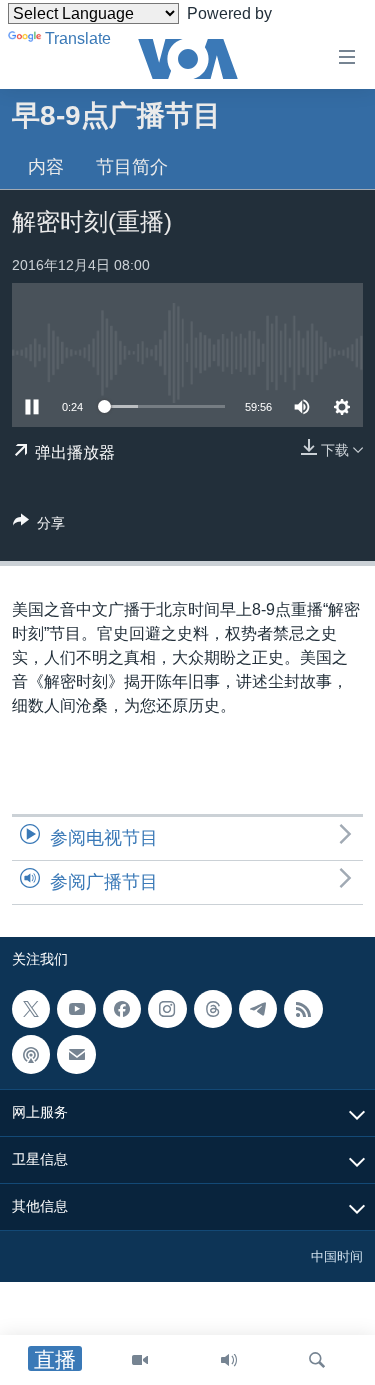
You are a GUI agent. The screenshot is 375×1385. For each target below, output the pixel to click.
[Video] (140, 1360)
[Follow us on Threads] (213, 1009)
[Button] (39, 526)
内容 (46, 167)
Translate (78, 38)
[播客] (31, 1054)
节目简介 (132, 167)
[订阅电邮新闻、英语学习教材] (76, 1054)
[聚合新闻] (303, 1009)
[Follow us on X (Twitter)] (31, 1009)
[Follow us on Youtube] (76, 1009)
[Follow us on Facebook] (122, 1009)
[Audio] (229, 1360)
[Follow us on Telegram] (258, 1009)
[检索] (317, 1360)
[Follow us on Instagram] (167, 1009)
